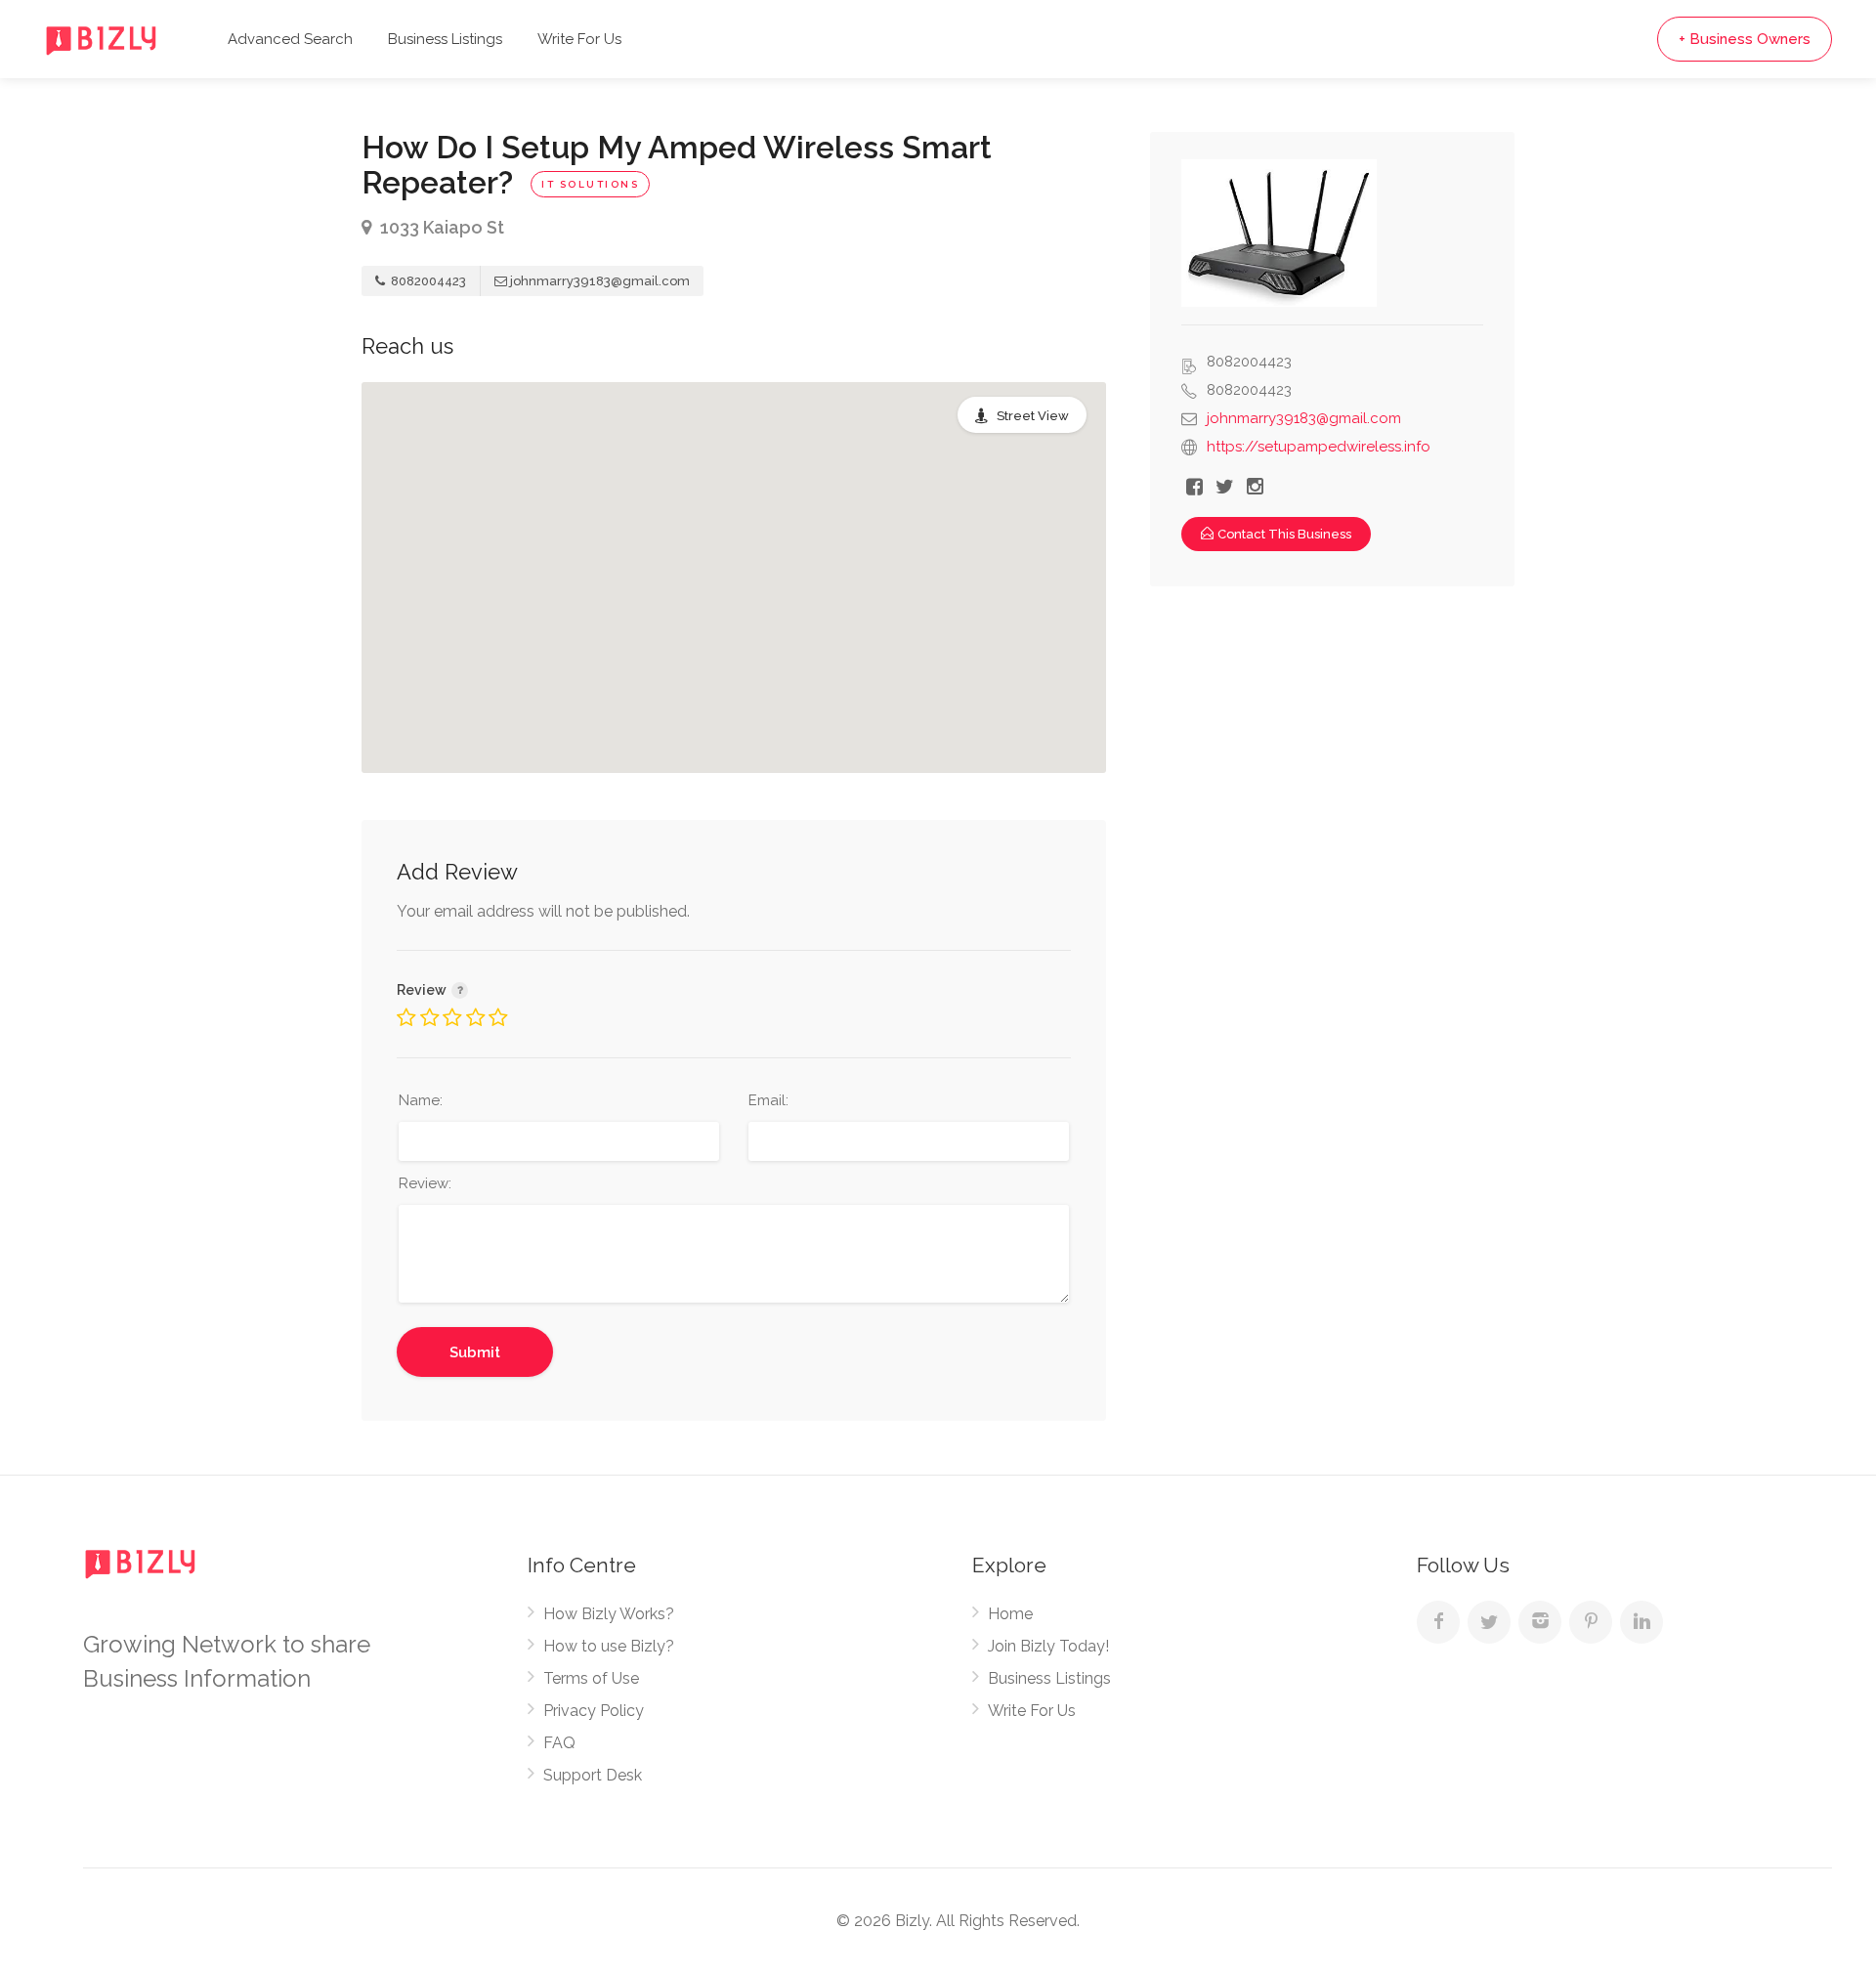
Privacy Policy (594, 1711)
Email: (768, 1100)
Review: (425, 1183)
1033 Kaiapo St (440, 227)
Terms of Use (591, 1678)
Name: (421, 1100)
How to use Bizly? (609, 1646)
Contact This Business (1284, 534)
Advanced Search (290, 39)
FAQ (559, 1743)
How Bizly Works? (609, 1614)
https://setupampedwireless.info (1319, 447)
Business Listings (445, 39)
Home (1010, 1614)
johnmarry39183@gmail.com (600, 281)
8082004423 (427, 281)
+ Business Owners (1745, 39)
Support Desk (593, 1775)
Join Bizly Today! (1048, 1646)
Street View (1033, 416)
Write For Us (579, 39)
